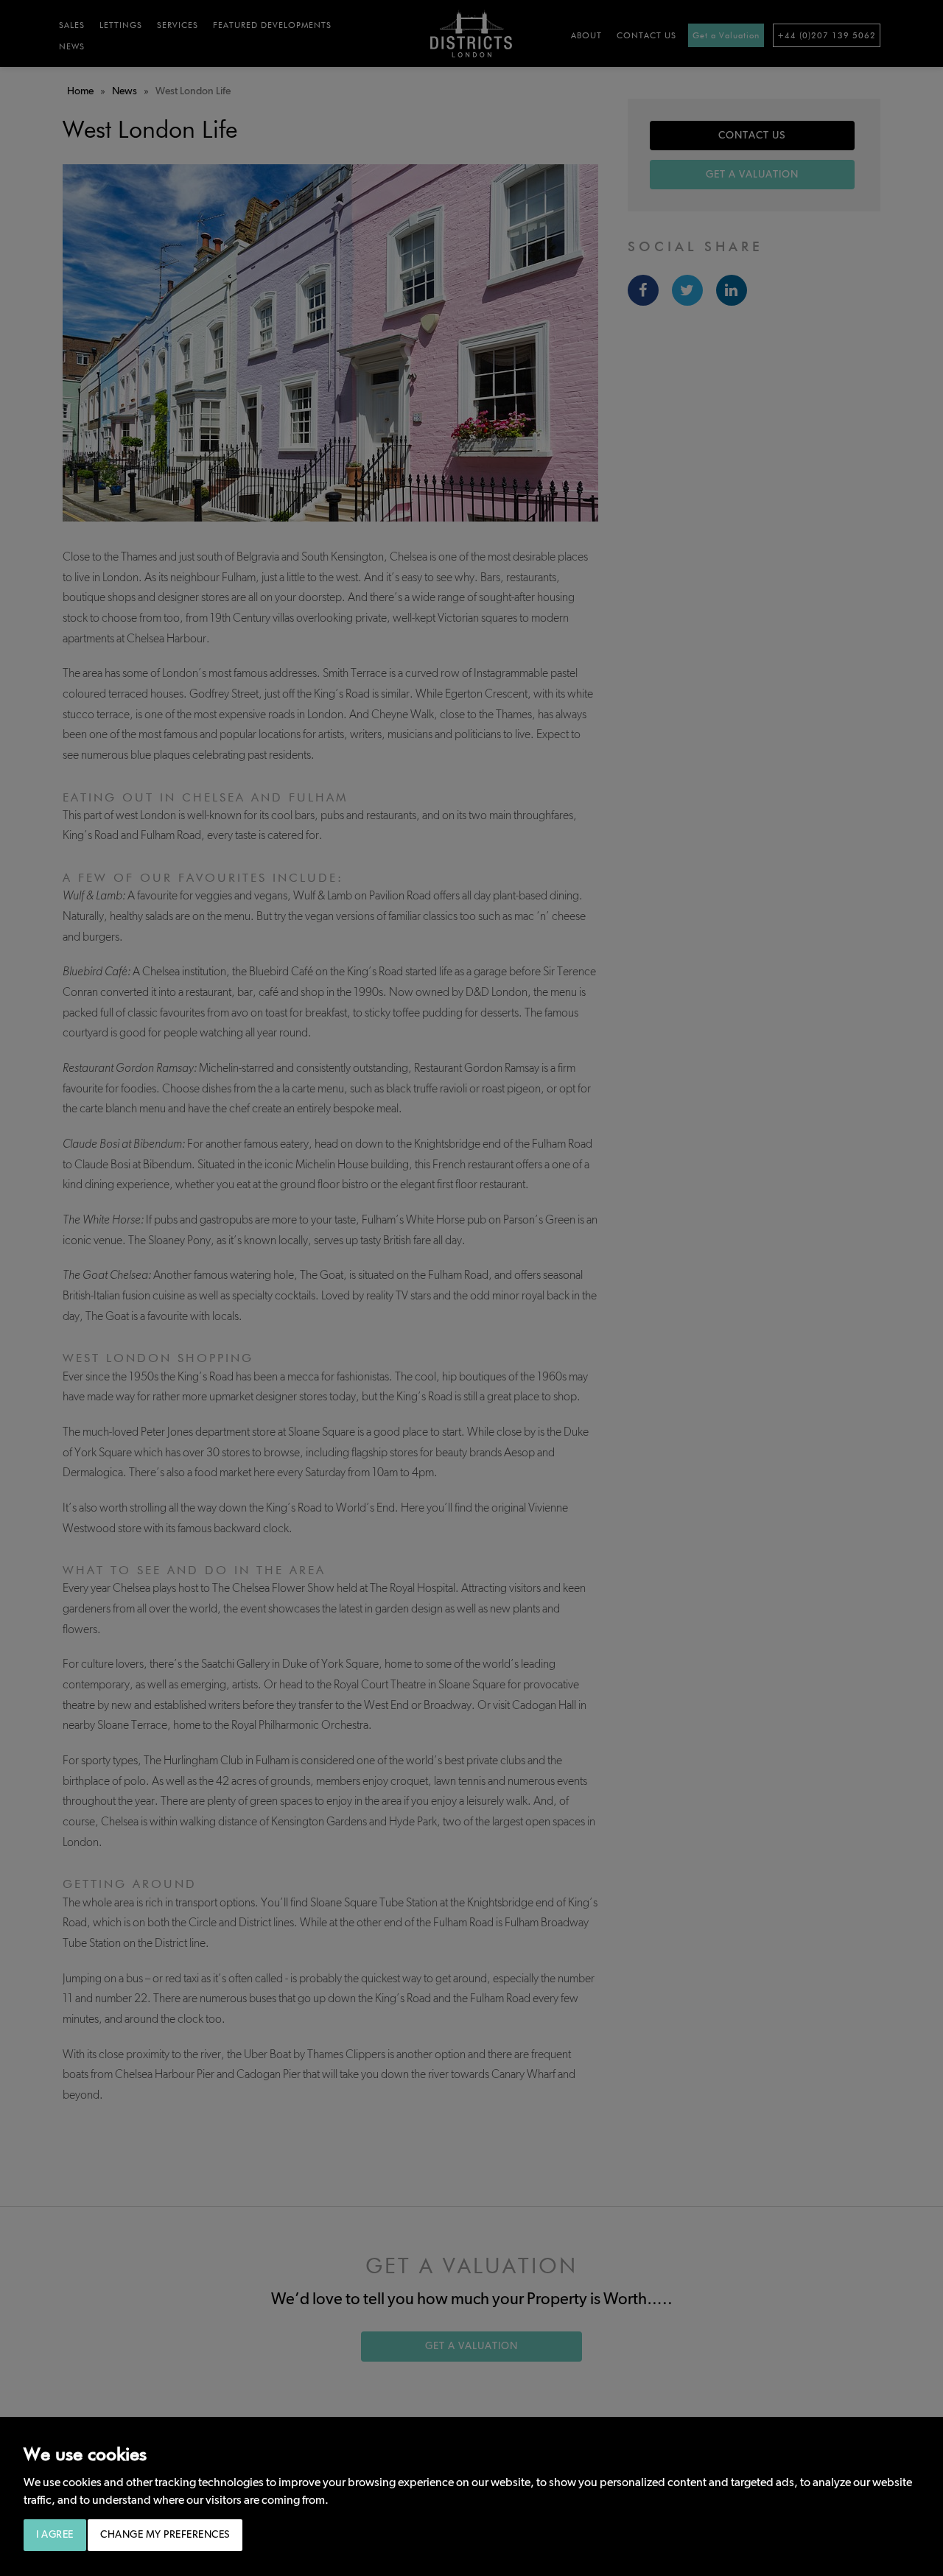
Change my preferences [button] (165, 2535)
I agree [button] (55, 2535)
